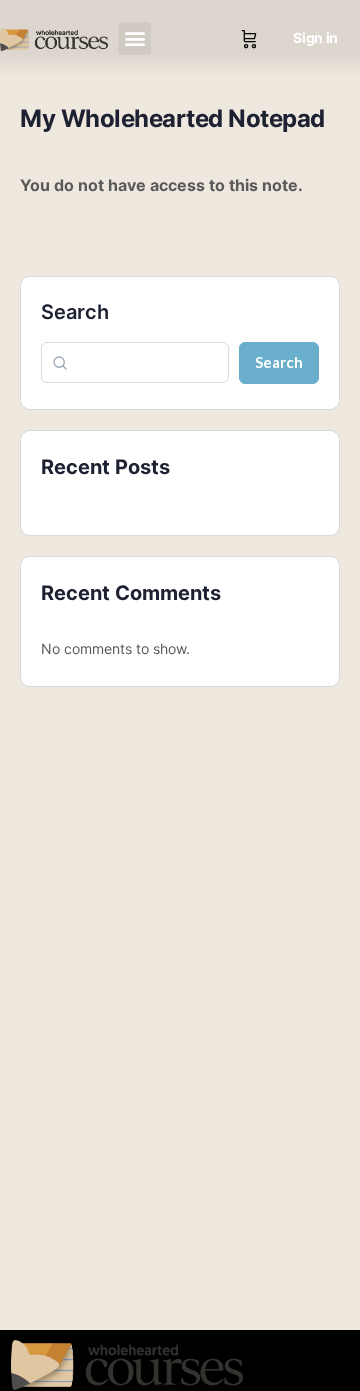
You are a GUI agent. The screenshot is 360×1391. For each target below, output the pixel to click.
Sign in (315, 37)
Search (75, 312)
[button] (134, 38)
